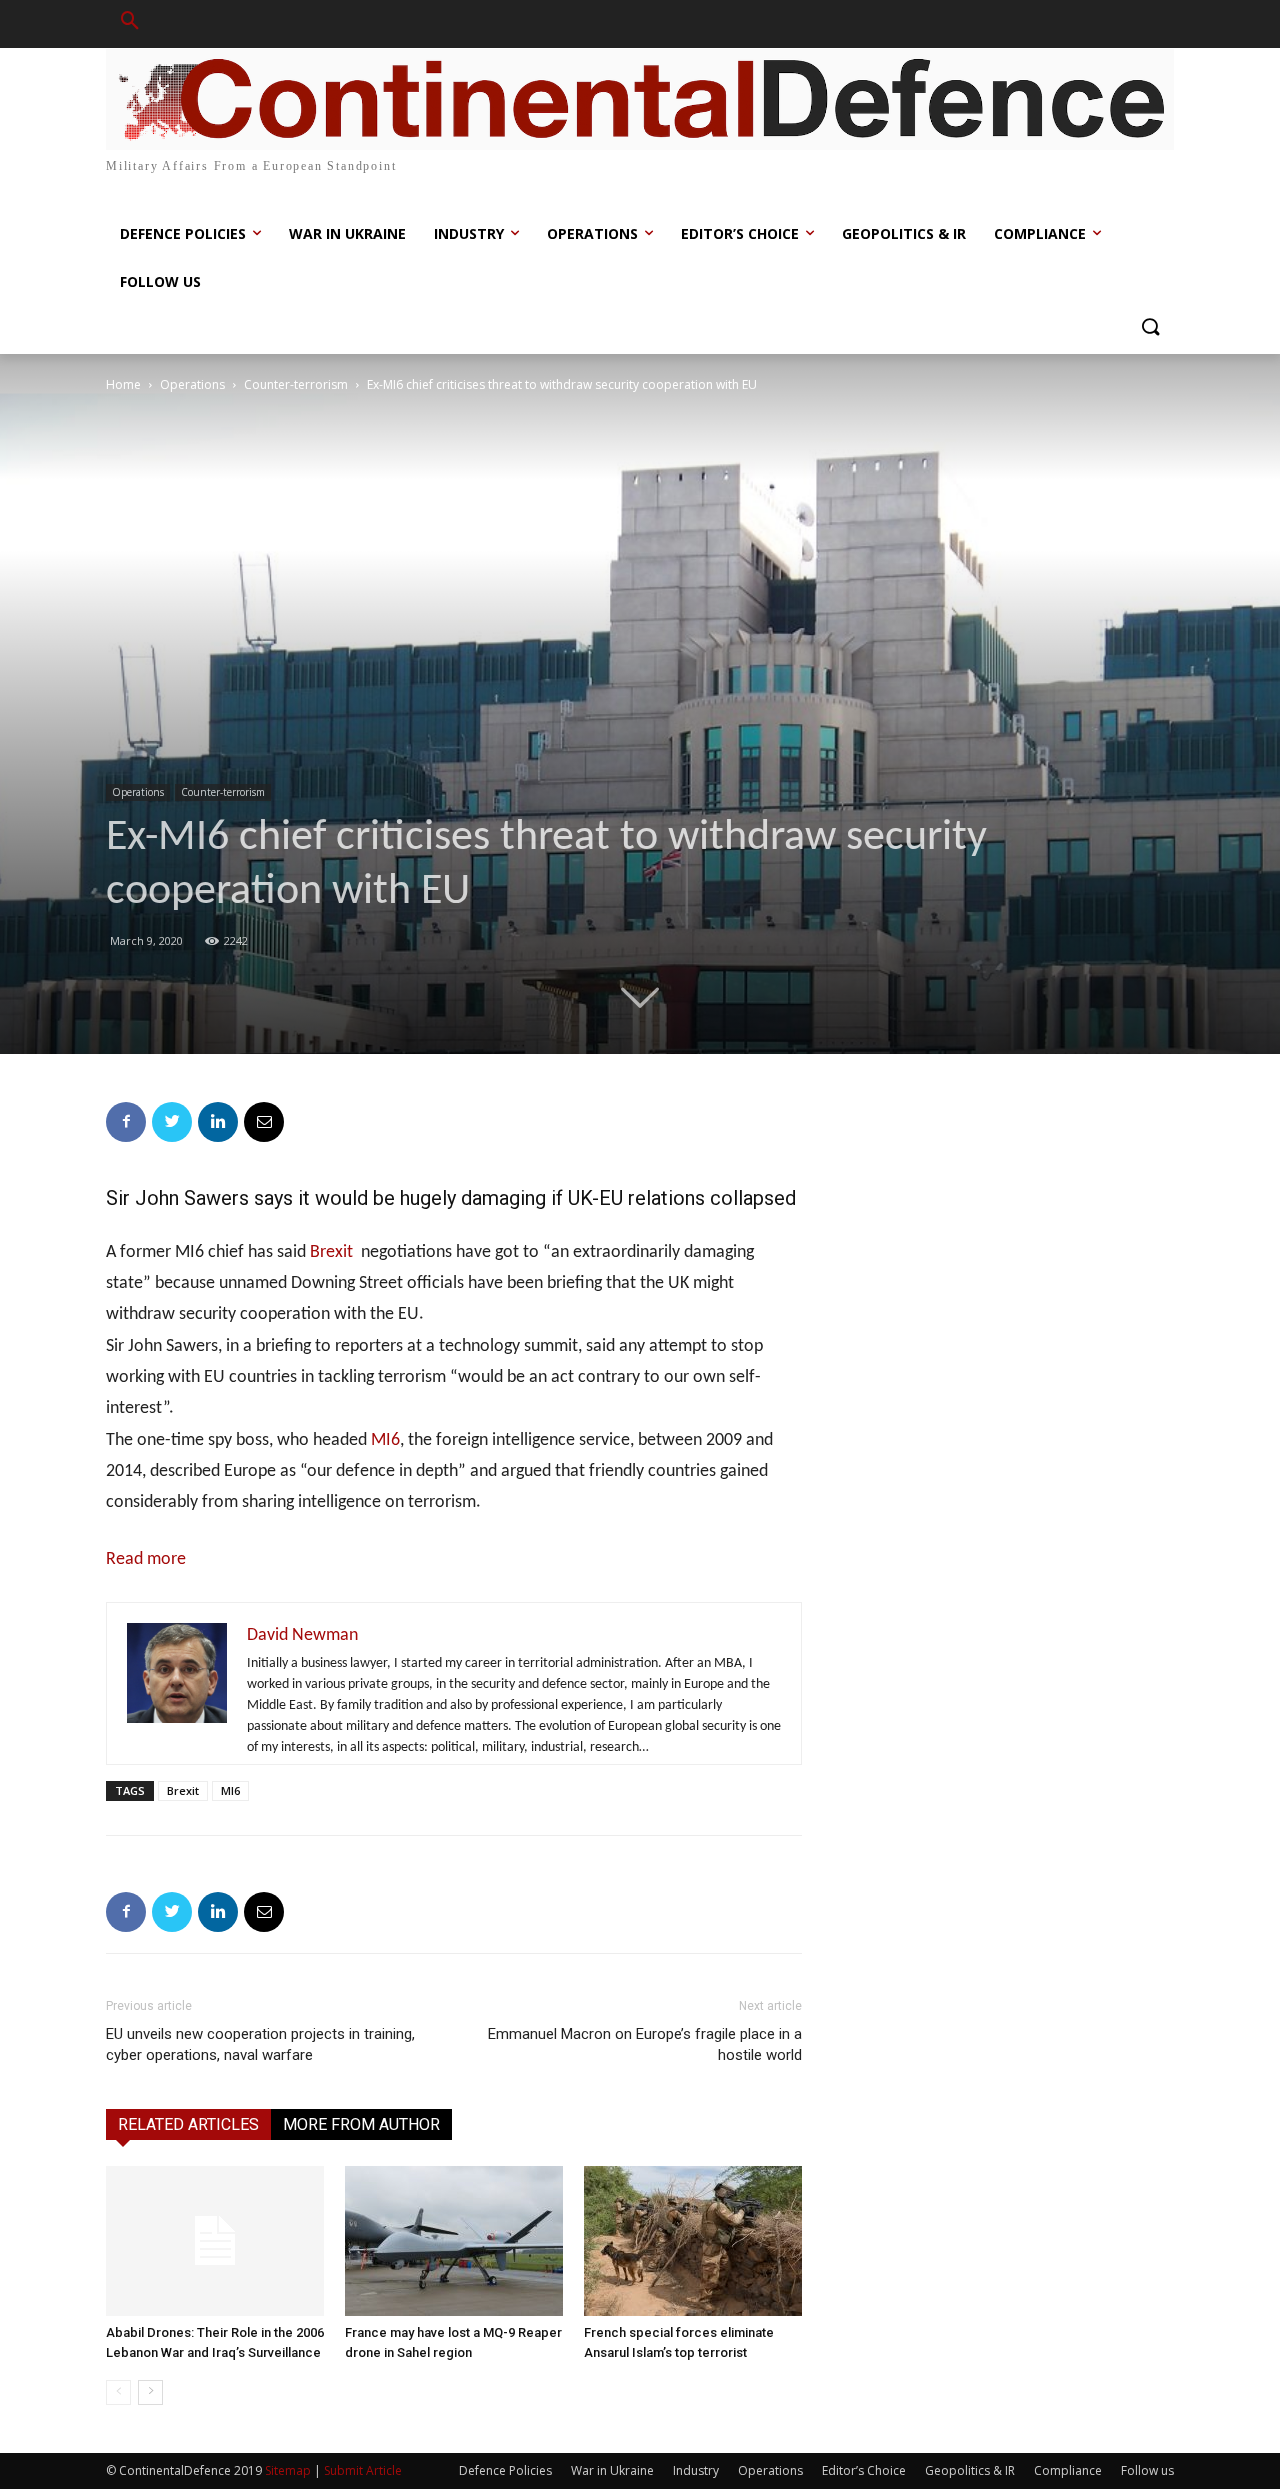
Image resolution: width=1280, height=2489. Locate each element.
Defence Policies (505, 2470)
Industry (696, 2470)
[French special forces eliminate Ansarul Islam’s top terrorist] (693, 2241)
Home (123, 384)
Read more (146, 1559)
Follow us (1147, 2470)
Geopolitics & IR (970, 2470)
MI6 (385, 1440)
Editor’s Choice (864, 2470)
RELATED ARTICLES (188, 2124)
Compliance (1068, 2470)
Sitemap (288, 2470)
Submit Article (363, 2470)
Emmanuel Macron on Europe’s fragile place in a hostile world (645, 2044)
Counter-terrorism (296, 384)
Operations (192, 384)
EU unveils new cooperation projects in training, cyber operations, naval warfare (260, 2044)
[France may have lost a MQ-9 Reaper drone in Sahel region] (454, 2241)
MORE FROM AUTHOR (361, 2124)
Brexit (331, 1252)
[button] (130, 24)
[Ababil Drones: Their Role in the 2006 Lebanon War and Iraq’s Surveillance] (215, 2241)
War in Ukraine (612, 2470)
